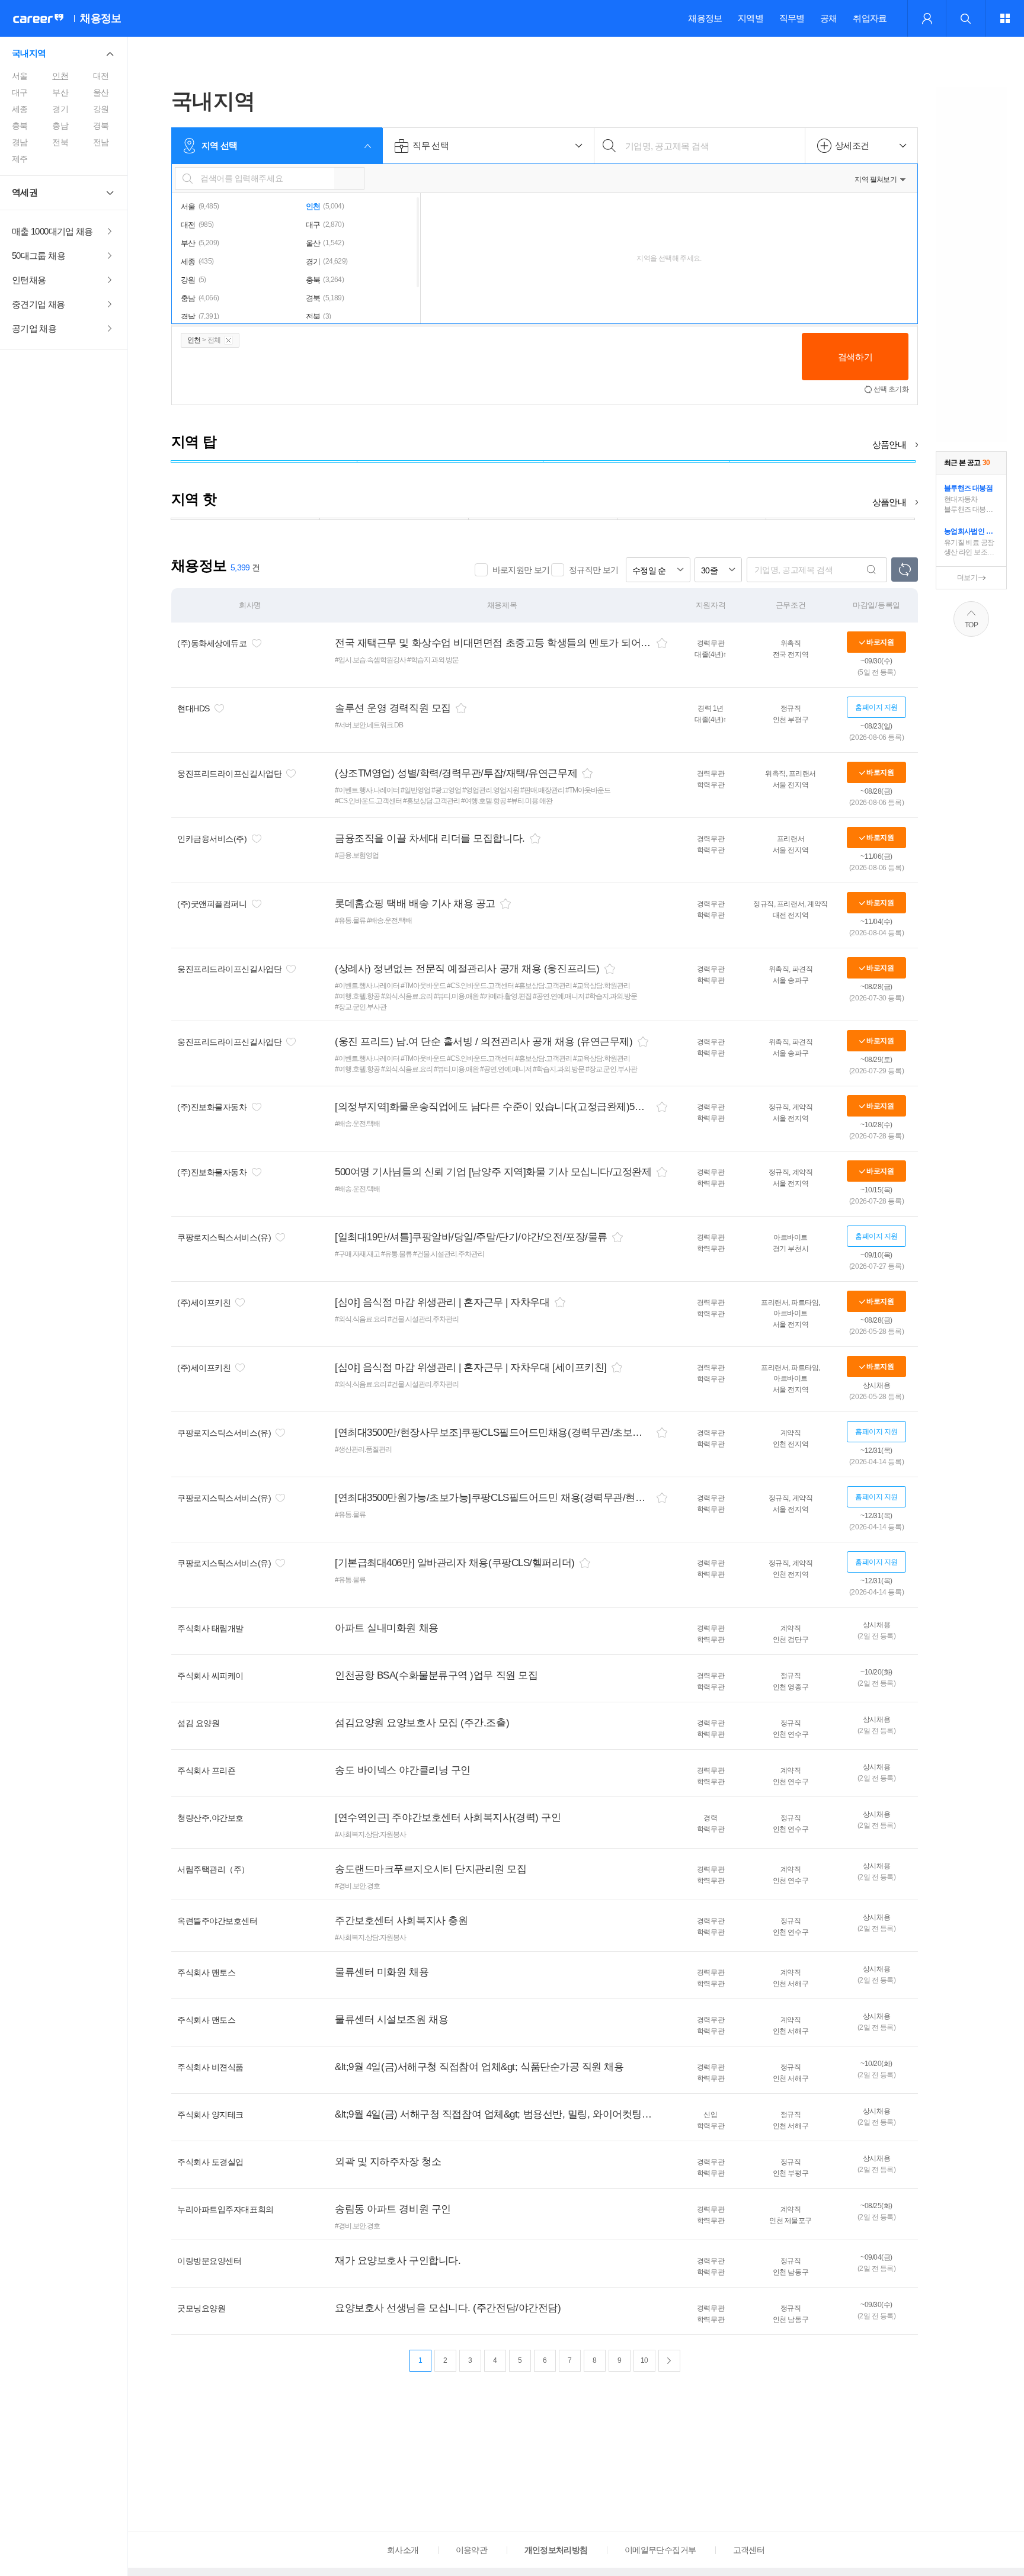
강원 (101, 109)
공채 (829, 18)
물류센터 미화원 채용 (382, 1972)
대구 (20, 92)
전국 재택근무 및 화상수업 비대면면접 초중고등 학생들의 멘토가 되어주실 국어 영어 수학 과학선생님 (493, 643)
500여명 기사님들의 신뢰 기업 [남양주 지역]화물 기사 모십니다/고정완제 (493, 1172)
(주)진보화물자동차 (212, 1107)
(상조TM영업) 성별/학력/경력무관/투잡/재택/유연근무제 (456, 773)
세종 (20, 109)
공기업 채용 (34, 328)
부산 (60, 92)
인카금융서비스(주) (212, 839)
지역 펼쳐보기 (876, 179)
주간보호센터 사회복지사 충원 (401, 1921)
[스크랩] (662, 643)
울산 (101, 92)
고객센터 (749, 2550)
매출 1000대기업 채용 (52, 231)
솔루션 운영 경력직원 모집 (393, 708)
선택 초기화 (891, 389)
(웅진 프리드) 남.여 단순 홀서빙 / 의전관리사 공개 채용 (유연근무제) (484, 1042)
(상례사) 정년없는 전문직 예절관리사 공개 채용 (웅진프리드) (467, 969)
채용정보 (705, 18)
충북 (20, 126)
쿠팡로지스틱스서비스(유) (224, 1237)
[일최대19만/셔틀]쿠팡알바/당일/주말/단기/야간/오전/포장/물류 (471, 1237)
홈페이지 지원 (876, 707)
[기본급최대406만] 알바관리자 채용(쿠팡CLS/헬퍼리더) (455, 1563)
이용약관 (471, 2550)
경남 (20, 142)
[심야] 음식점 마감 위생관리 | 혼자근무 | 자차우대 (442, 1302)
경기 (60, 109)
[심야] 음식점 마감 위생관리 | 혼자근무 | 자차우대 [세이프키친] (471, 1367)
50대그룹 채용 (39, 256)
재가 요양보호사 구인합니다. (398, 2261)
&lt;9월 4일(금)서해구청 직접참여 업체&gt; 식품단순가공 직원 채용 (479, 2067)
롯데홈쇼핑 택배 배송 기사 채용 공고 (415, 904)
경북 (101, 126)
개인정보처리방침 (556, 2550)
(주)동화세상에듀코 (212, 643)
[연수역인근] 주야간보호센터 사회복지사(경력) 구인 (448, 1818)
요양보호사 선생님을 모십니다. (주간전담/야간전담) (448, 2308)
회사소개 (403, 2550)
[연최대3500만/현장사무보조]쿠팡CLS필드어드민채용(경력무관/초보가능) (493, 1433)
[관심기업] (257, 643)
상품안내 (889, 445)
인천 (60, 76)
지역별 (751, 18)
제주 (20, 159)
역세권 (25, 192)
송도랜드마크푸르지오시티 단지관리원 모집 (431, 1869)
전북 (60, 142)
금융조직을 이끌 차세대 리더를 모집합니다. (430, 838)
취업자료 (870, 18)
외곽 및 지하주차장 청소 (388, 2162)
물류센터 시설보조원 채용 (391, 2020)
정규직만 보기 (594, 570)
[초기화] (905, 570)
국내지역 (29, 53)
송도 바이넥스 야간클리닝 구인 (403, 1770)
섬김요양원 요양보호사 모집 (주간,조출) (422, 1723)
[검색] (872, 570)
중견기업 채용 (39, 304)
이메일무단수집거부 (660, 2550)
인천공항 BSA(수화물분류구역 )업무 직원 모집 (436, 1675)
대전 (101, 76)
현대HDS (193, 708)
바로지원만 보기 (521, 570)
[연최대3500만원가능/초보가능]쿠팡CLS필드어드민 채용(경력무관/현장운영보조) (493, 1498)
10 (644, 2360)
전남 (101, 142)
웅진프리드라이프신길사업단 (229, 774)
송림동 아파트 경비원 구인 (393, 2209)
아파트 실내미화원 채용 (387, 1628)
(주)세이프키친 (204, 1303)
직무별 (792, 18)
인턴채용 (29, 280)
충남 (60, 126)
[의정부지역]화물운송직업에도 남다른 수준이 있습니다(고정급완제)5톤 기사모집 (493, 1107)
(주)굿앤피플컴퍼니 (212, 904)
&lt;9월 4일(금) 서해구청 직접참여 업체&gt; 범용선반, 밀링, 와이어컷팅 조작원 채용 (493, 2114)
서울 (20, 76)
